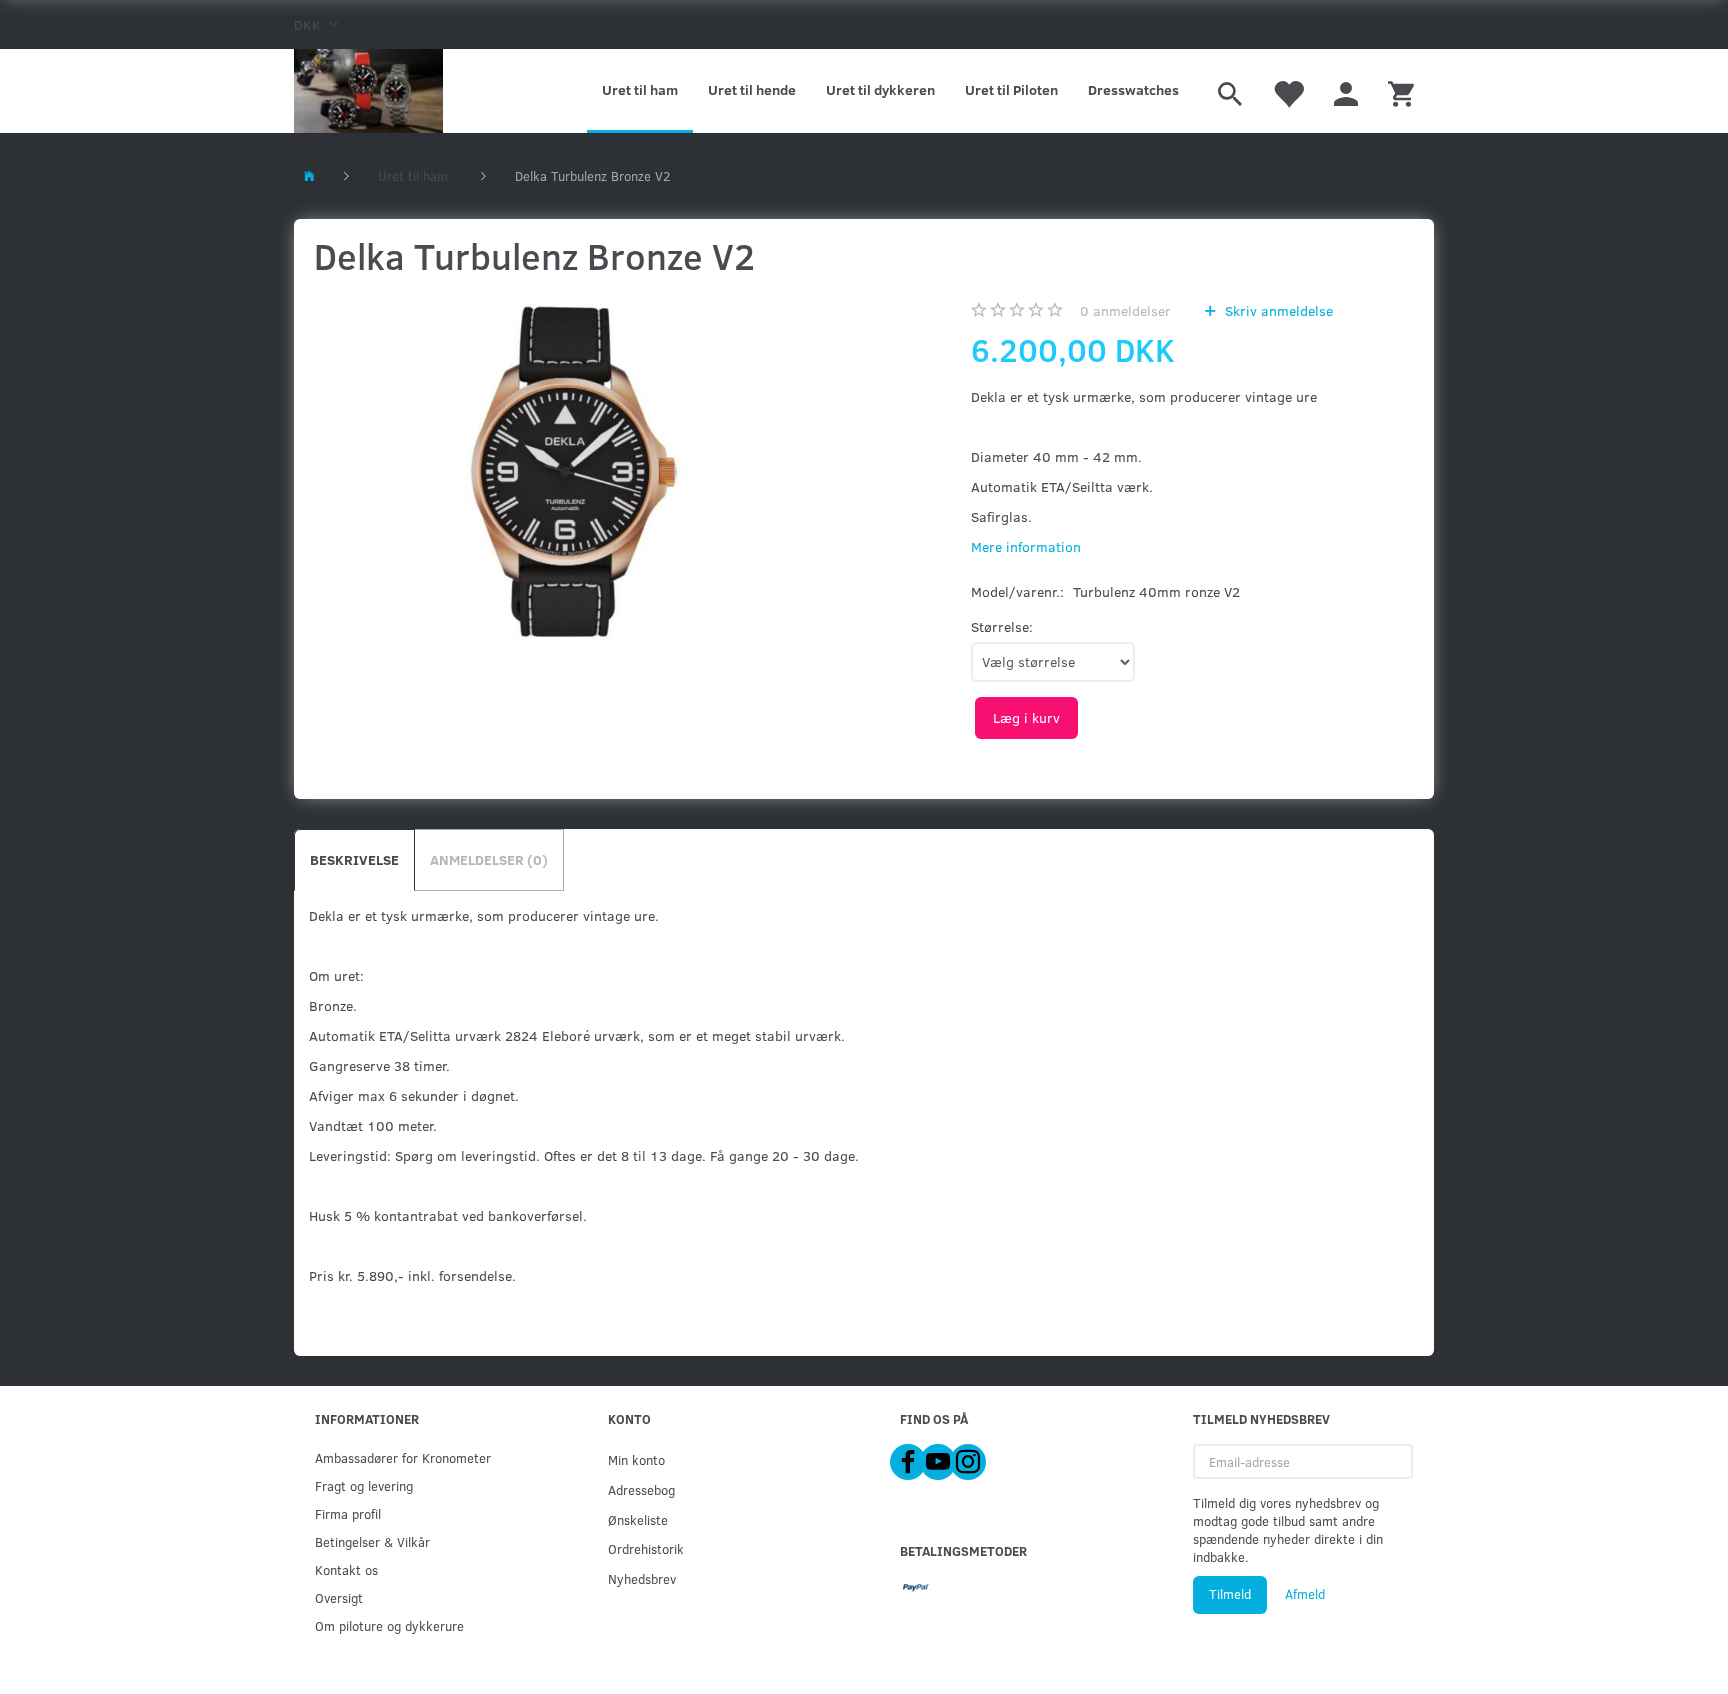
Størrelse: (1002, 626)
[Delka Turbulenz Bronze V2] (575, 478)
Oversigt (339, 1597)
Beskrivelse (354, 859)
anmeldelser (1125, 310)
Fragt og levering (364, 1485)
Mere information (1026, 546)
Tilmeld (1230, 1594)
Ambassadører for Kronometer (403, 1457)
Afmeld (1305, 1594)
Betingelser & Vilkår (372, 1541)
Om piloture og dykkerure (389, 1625)
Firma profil (348, 1513)
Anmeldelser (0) (489, 859)
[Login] (1346, 91)
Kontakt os (346, 1569)
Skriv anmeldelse (1277, 310)
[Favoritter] (1288, 91)
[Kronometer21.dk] (368, 91)
